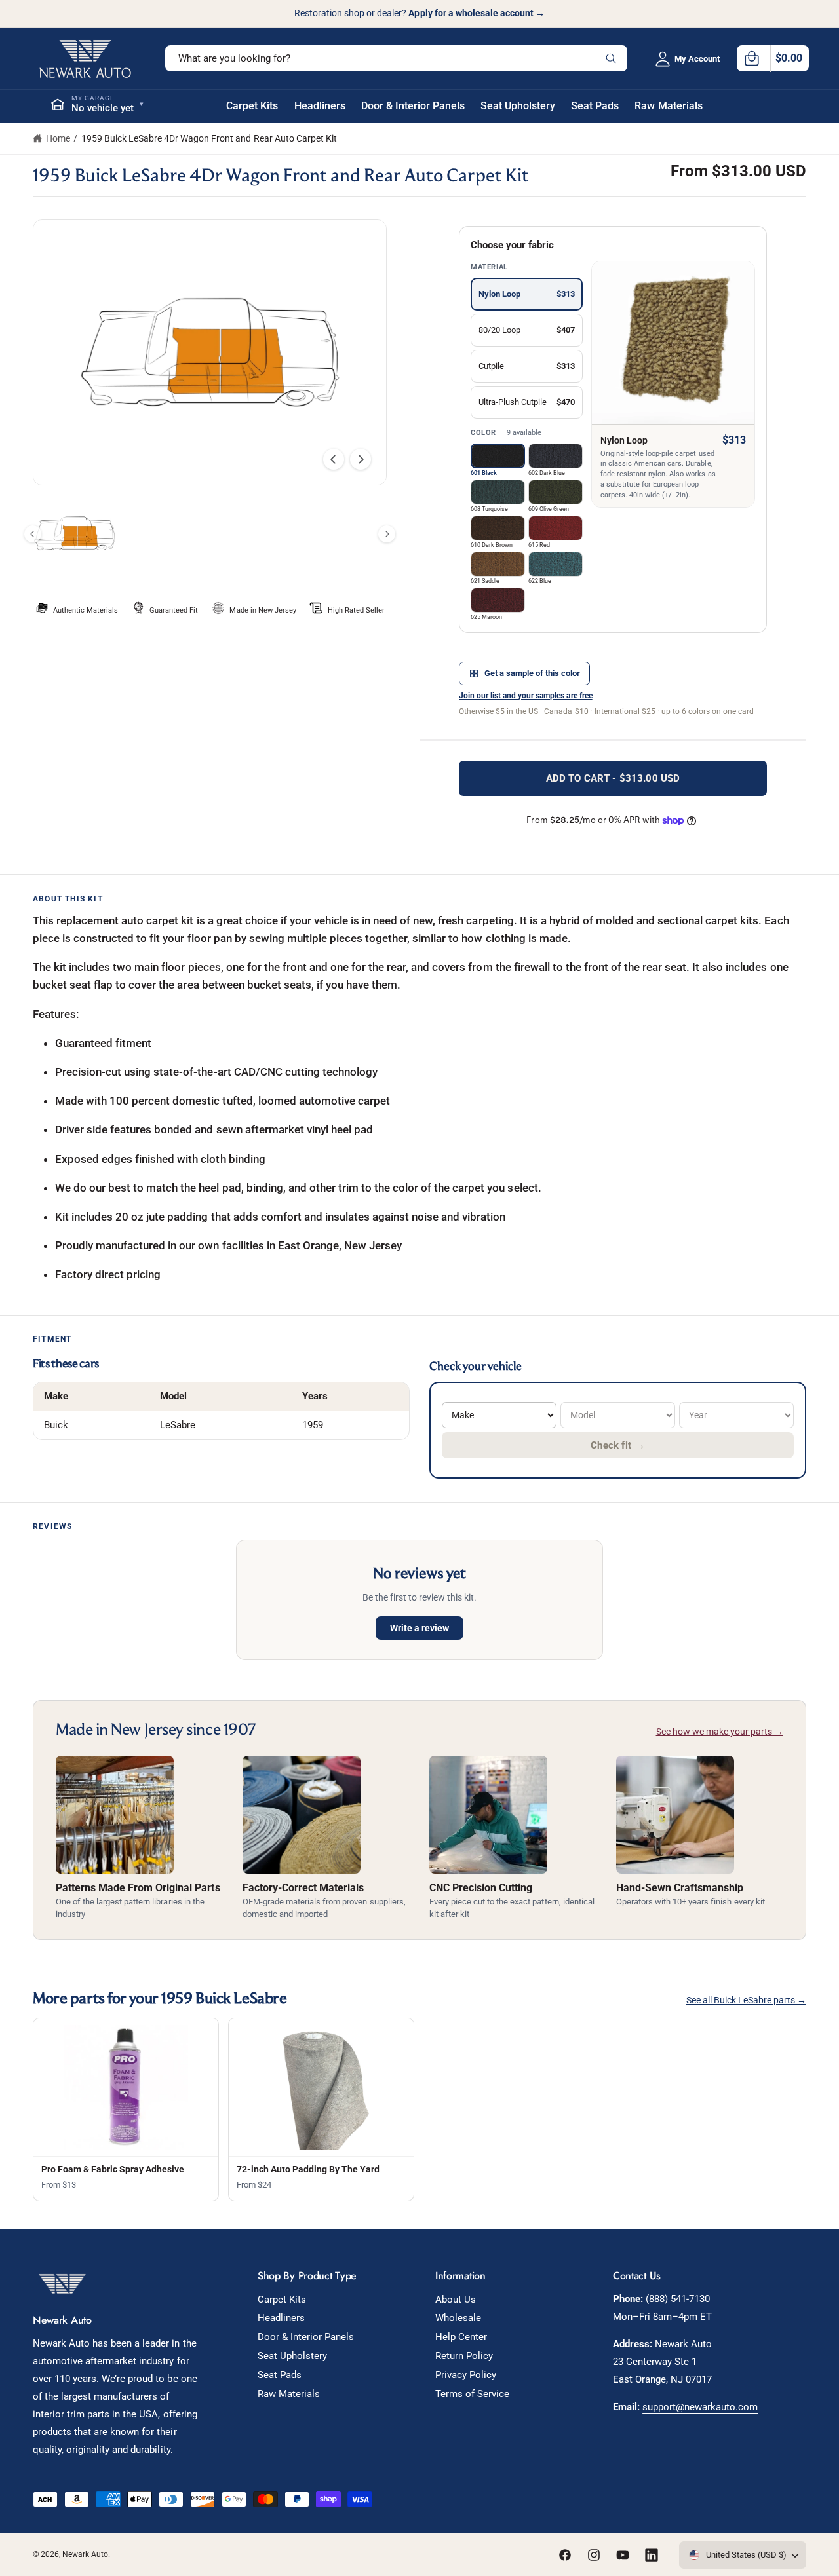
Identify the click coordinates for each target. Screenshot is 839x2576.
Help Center (461, 2337)
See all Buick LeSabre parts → (746, 2000)
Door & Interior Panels (306, 2337)
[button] (773, 58)
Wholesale (458, 2318)
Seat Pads (280, 2375)
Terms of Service (472, 2394)
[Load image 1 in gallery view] (74, 534)
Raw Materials (289, 2394)
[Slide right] (361, 459)
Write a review (419, 1628)
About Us (456, 2300)
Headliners (281, 2318)
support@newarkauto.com (700, 2407)
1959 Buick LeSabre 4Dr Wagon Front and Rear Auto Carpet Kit (209, 138)
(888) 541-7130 (678, 2299)
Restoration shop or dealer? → (419, 13)
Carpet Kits (282, 2300)
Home (58, 138)
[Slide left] (334, 459)
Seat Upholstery (292, 2356)
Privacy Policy (466, 2375)
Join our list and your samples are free (526, 696)
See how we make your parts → (720, 1732)
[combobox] (396, 58)
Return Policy (464, 2356)
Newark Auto (85, 2554)
